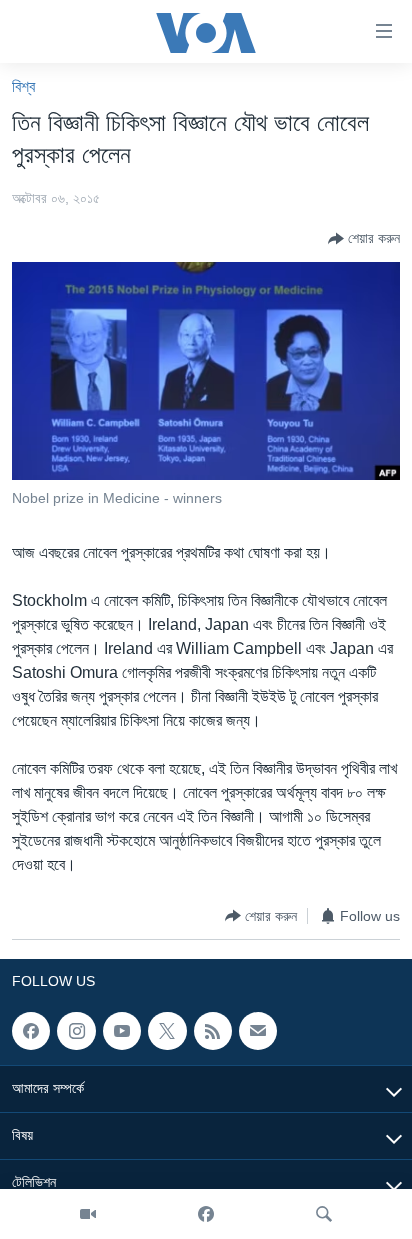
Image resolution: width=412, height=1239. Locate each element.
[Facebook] (206, 1214)
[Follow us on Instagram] (76, 1031)
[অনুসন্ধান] (324, 1214)
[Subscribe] (258, 1031)
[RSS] (213, 1031)
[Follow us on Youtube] (122, 1031)
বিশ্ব (23, 86)
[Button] (364, 239)
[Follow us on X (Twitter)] (167, 1031)
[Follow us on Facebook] (31, 1031)
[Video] (88, 1214)
